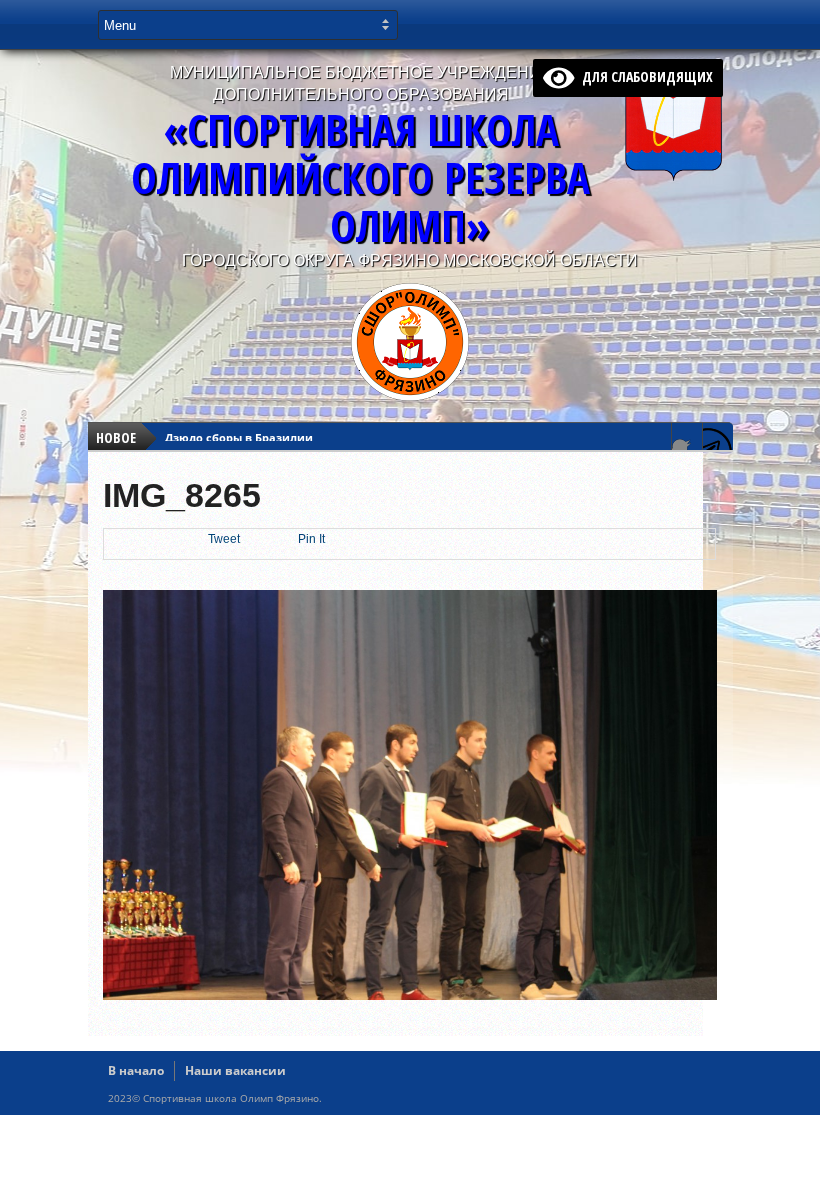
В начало (136, 1070)
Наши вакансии (235, 1070)
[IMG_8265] (410, 995)
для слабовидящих (644, 76)
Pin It (311, 539)
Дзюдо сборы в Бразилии (239, 437)
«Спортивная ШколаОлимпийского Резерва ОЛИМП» (360, 177)
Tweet (224, 539)
